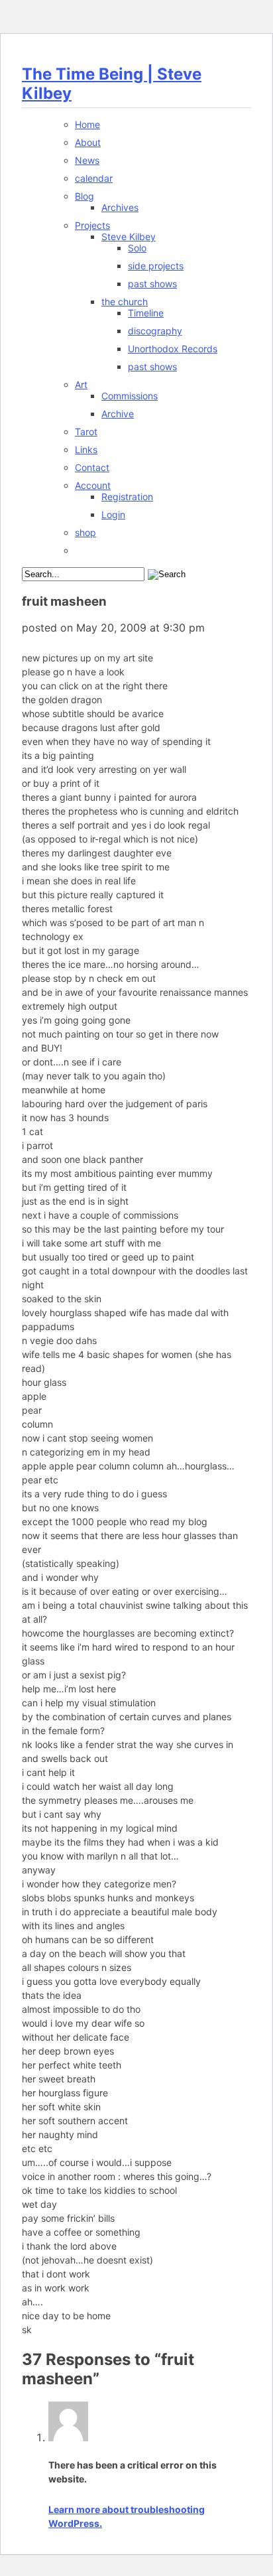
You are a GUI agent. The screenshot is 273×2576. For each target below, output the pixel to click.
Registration (127, 497)
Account (93, 485)
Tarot (86, 432)
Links (86, 449)
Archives (120, 207)
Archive (118, 414)
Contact (92, 467)
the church (125, 302)
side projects (156, 266)
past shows (152, 284)
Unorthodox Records (173, 349)
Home (87, 124)
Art (81, 384)
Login (113, 514)
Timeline (146, 313)
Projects (92, 225)
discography (155, 331)
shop (85, 532)
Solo (137, 248)
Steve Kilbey (129, 237)
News (87, 160)
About (88, 142)
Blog (84, 196)
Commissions (130, 396)
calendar (94, 178)
